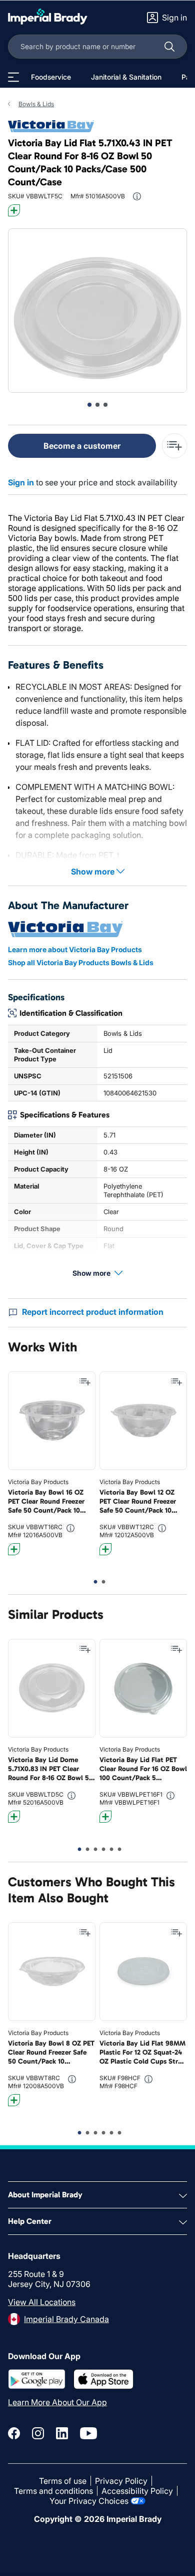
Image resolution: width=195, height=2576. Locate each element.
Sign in (21, 482)
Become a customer (82, 446)
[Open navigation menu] (13, 77)
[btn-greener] (14, 210)
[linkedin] (62, 2433)
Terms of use (63, 2481)
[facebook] (14, 2433)
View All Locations (42, 2302)
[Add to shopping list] (85, 1382)
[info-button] (137, 196)
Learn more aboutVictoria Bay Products (75, 949)
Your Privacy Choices (89, 2501)
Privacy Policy (121, 2481)
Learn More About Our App (57, 2402)
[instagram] (38, 2433)
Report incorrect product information (93, 1312)
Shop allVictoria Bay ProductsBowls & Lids (81, 962)
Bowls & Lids (36, 104)
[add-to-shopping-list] (174, 446)
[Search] (169, 47)
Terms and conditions (53, 2491)
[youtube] (88, 2433)
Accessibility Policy (137, 2491)
